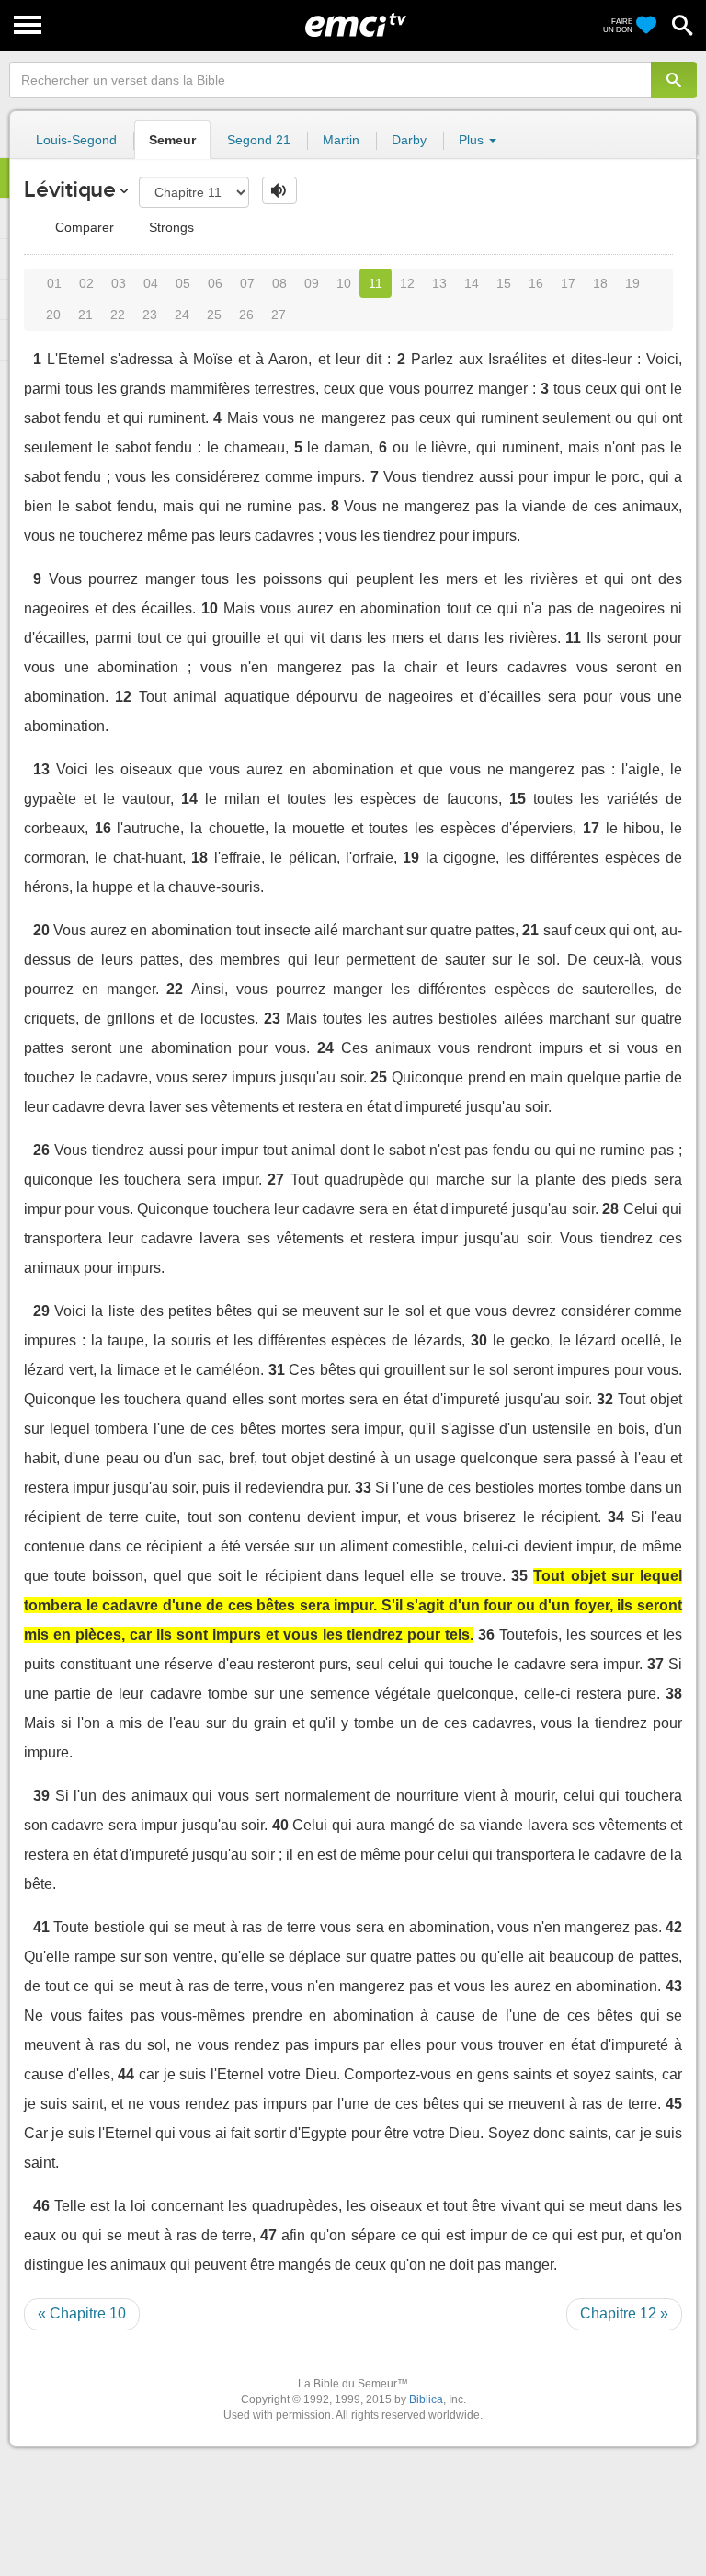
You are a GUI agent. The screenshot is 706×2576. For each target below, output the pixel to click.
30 (479, 1340)
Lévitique (70, 189)
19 (632, 283)
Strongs (170, 227)
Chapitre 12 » (624, 2313)
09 (312, 283)
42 (674, 1927)
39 (41, 1796)
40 (280, 1825)
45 (674, 2104)
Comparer (83, 227)
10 (344, 283)
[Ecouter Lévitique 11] (279, 190)
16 (536, 283)
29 (41, 1311)
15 (504, 283)
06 (215, 283)
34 (616, 1517)
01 (54, 283)
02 (86, 283)
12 (407, 283)
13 (439, 283)
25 (214, 315)
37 (655, 1664)
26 (246, 315)
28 (610, 1209)
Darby (409, 140)
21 (85, 315)
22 (118, 315)
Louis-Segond (76, 140)
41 (41, 1927)
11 (376, 283)
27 (279, 315)
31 (277, 1370)
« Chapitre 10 (82, 2313)
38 (674, 1694)
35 (519, 1576)
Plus (473, 140)
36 (486, 1635)
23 (150, 315)
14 (472, 283)
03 (119, 283)
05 (183, 283)
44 (126, 2074)
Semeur (172, 140)
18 (600, 283)
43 (674, 1986)
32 (605, 1399)
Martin (341, 140)
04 (151, 283)
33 (363, 1488)
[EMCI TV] (356, 23)
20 (53, 315)
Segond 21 (259, 140)
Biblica (426, 2399)
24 (182, 315)
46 (41, 2206)
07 (247, 283)
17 (568, 283)
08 (279, 283)
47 (268, 2235)
